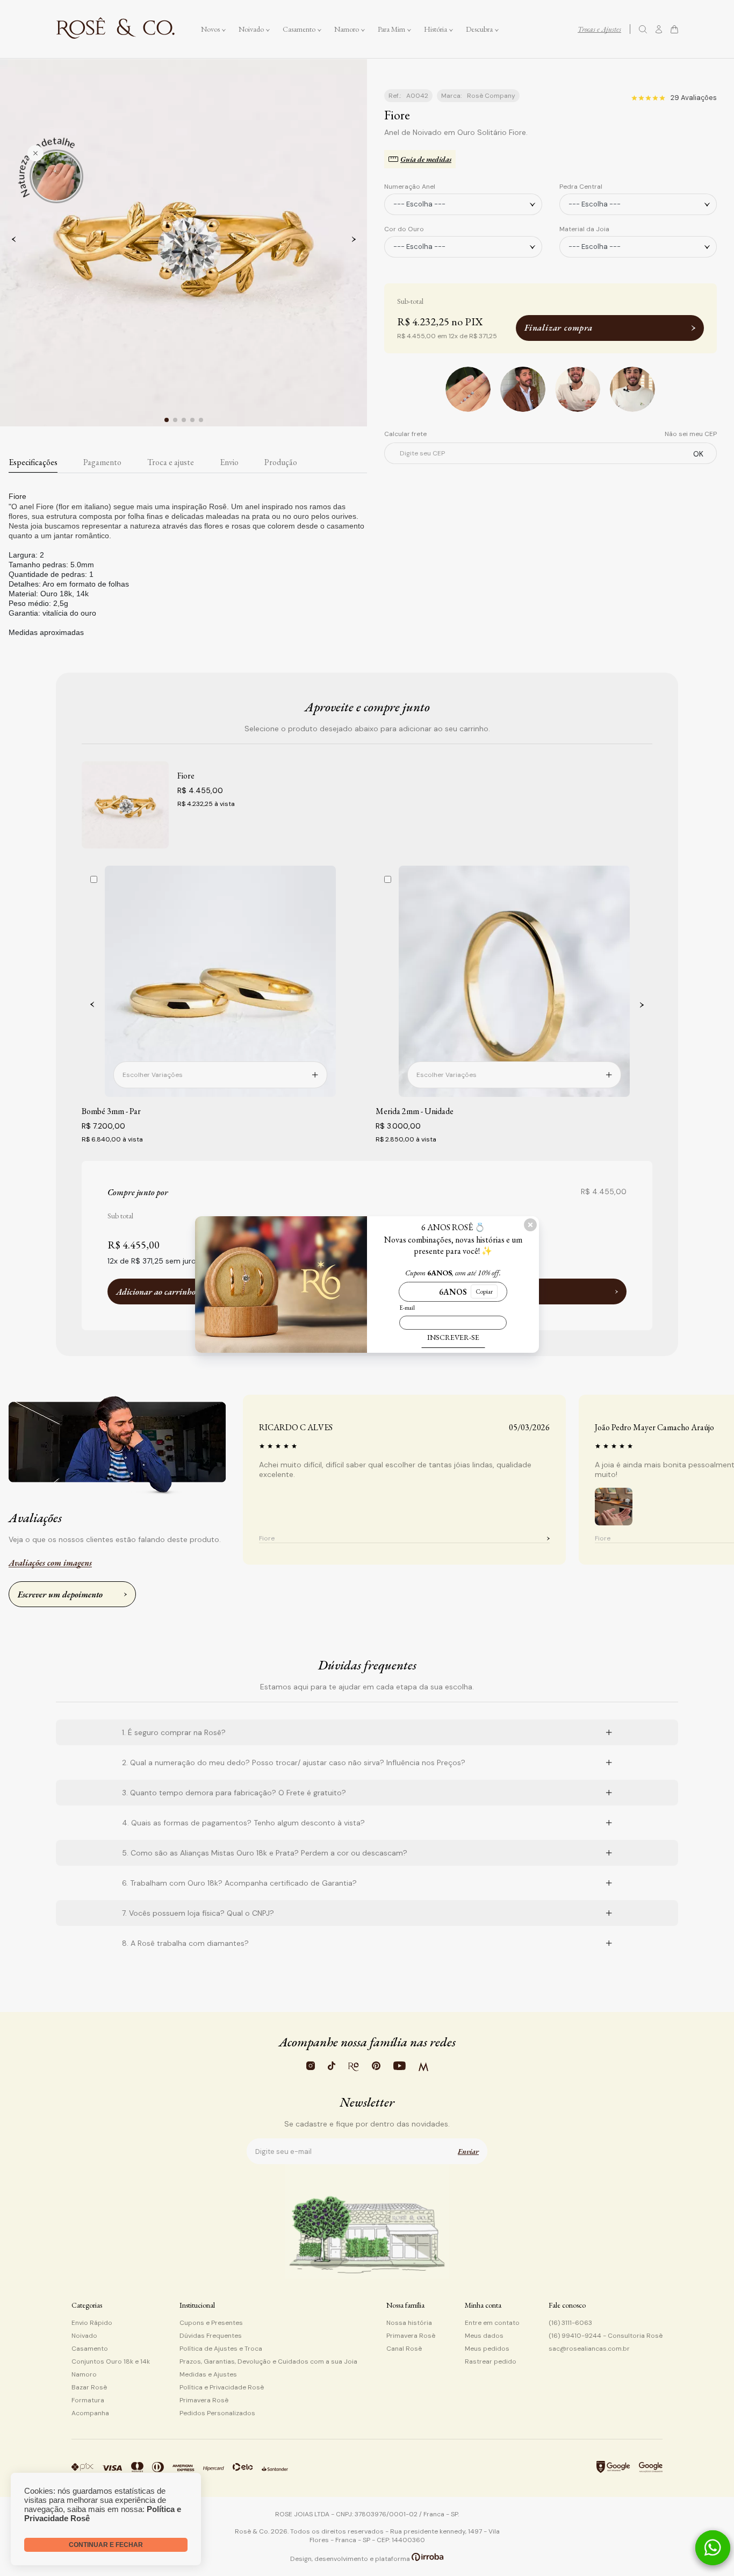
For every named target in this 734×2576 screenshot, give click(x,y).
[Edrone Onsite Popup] (367, 1288)
